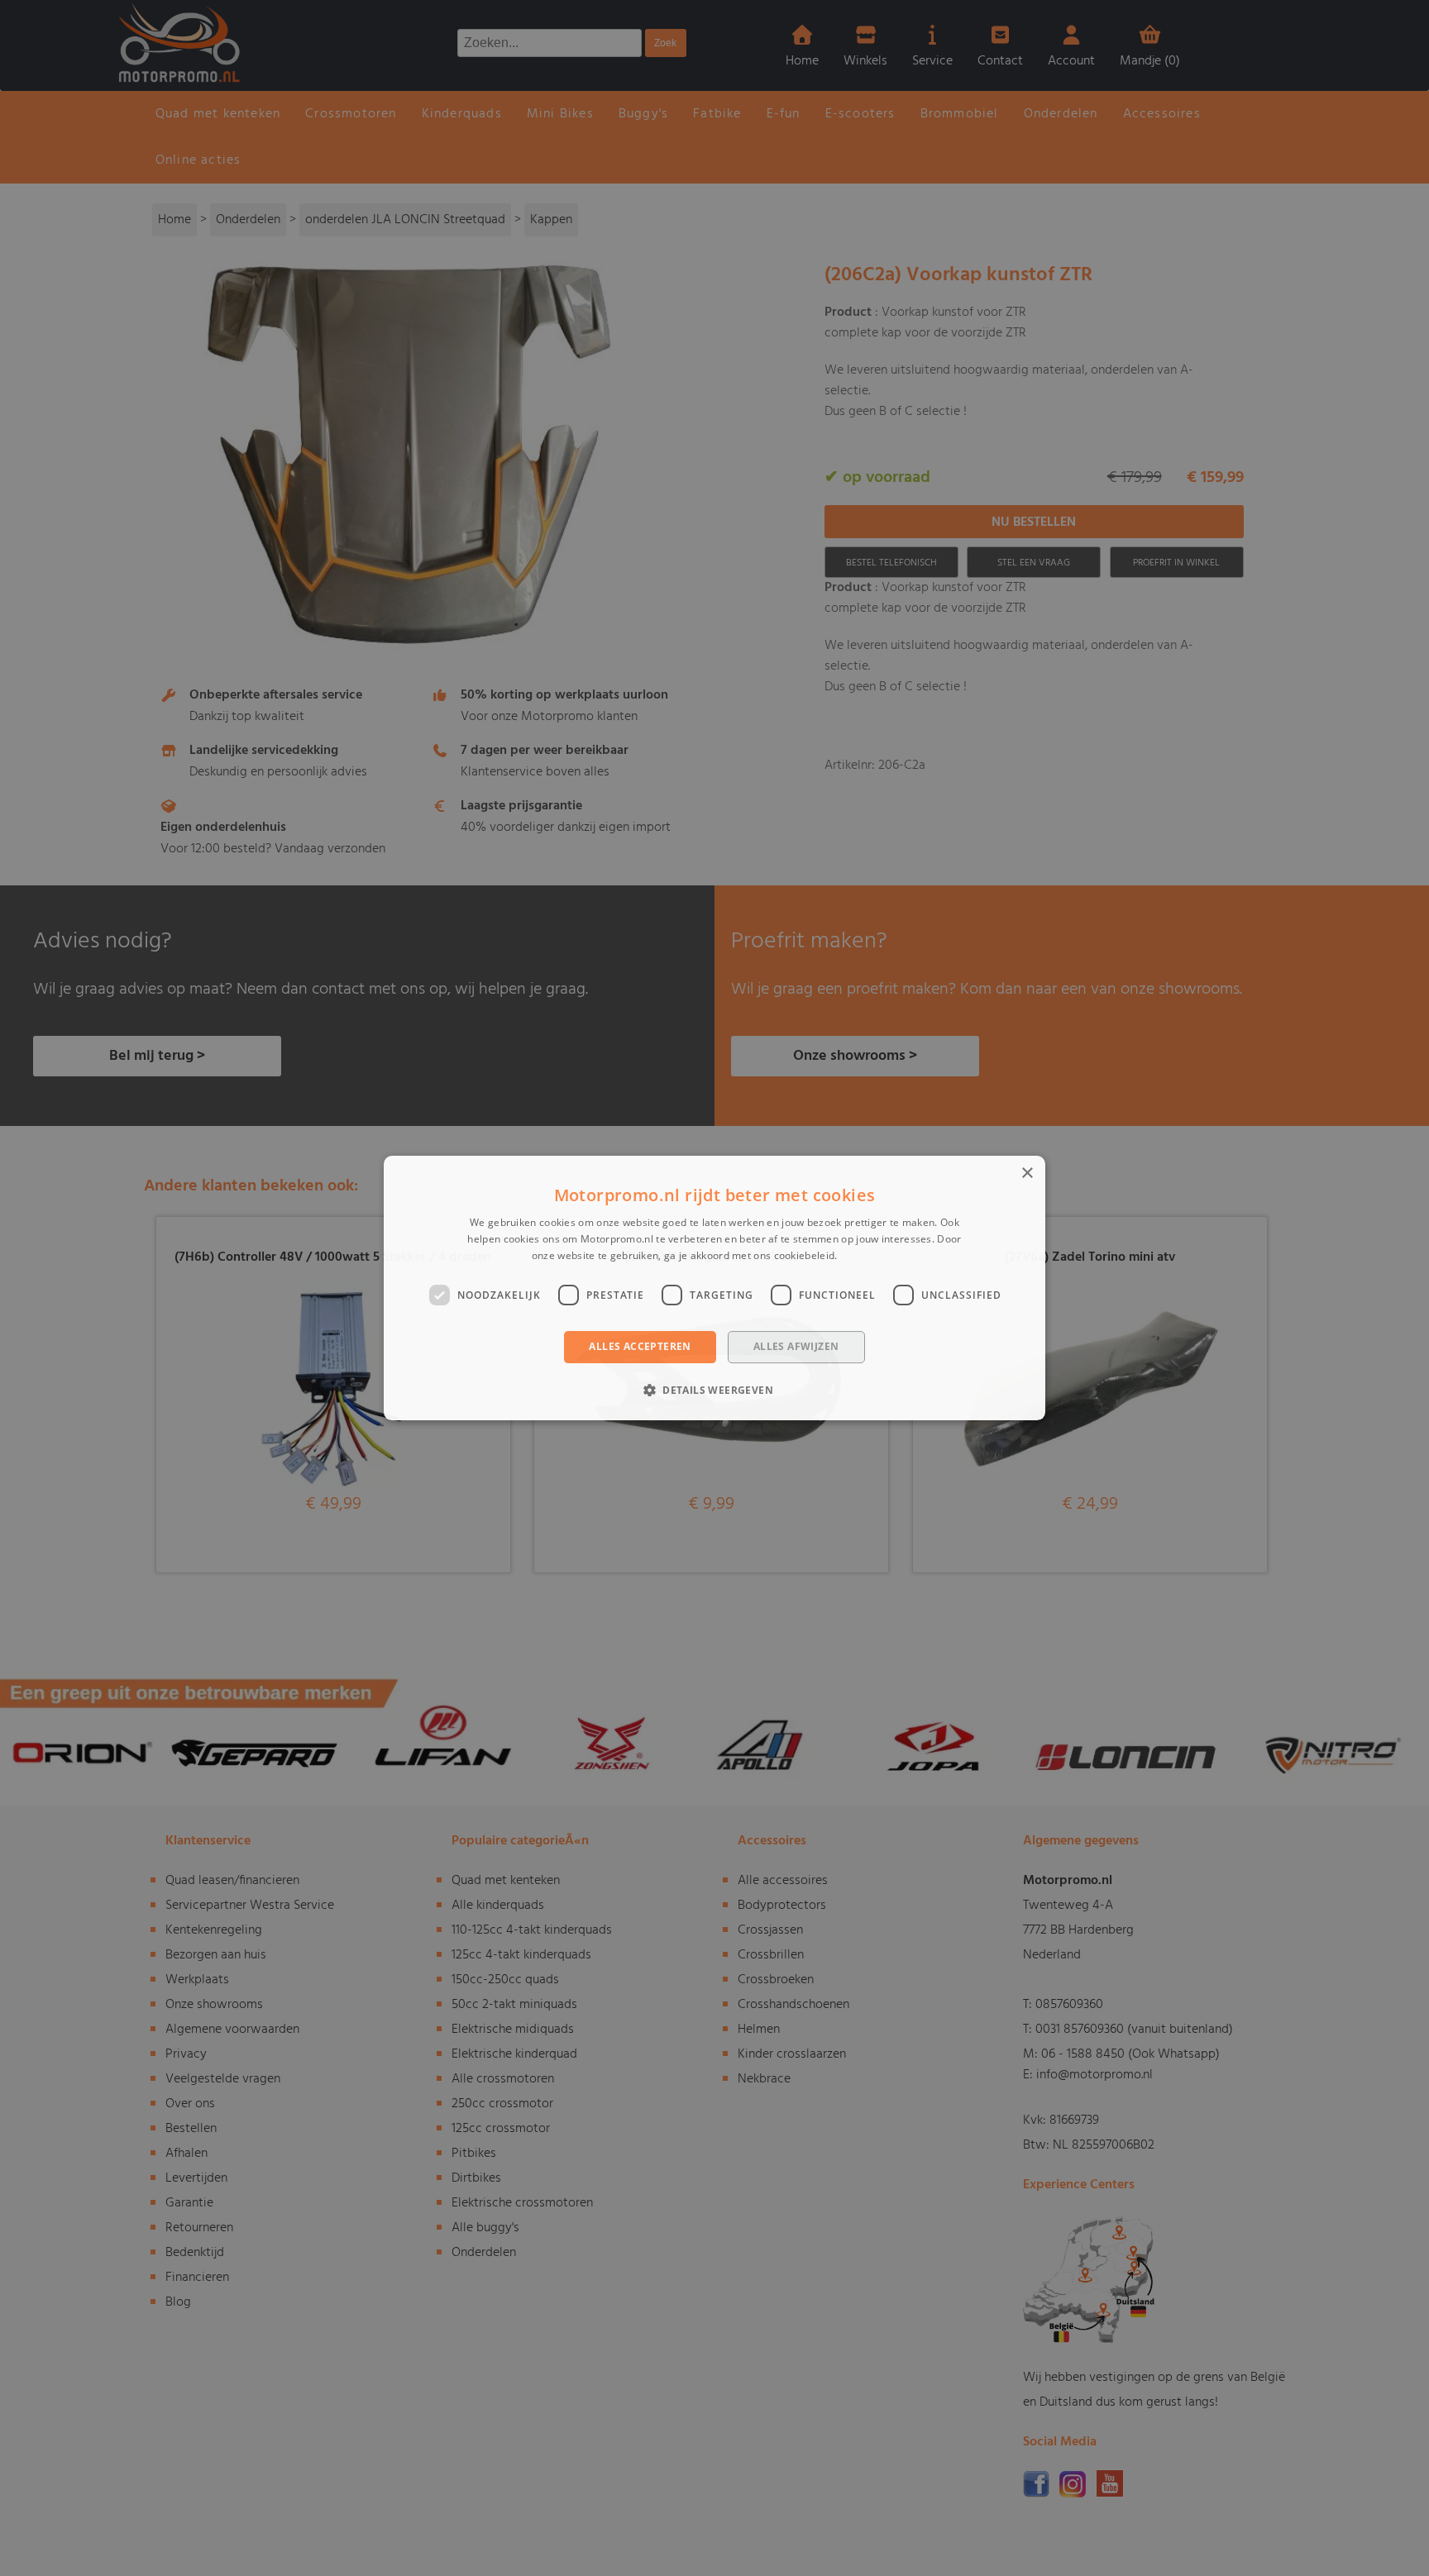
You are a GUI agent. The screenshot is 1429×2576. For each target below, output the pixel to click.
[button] (714, 1390)
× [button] (1027, 1174)
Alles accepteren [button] (640, 1347)
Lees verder (869, 1255)
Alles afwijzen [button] (796, 1347)
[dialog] (714, 1288)
